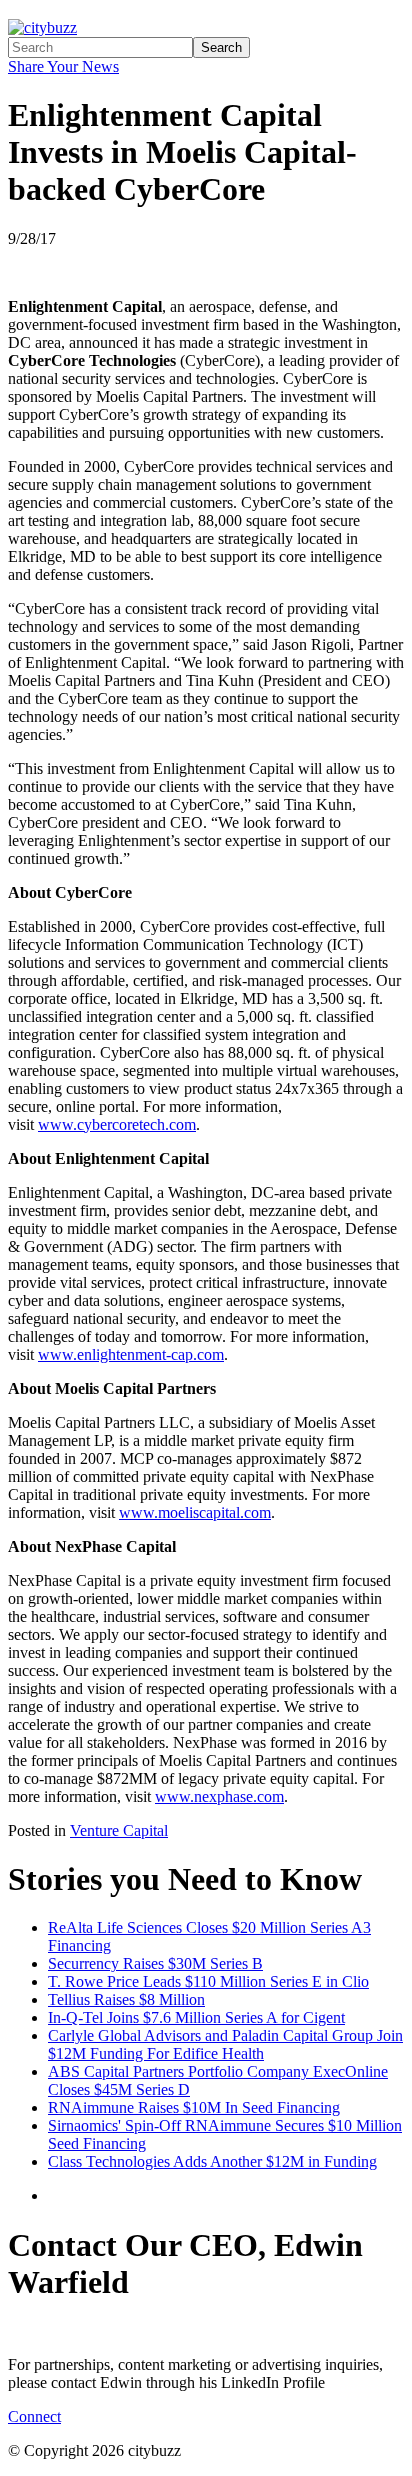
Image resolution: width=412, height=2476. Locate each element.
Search (221, 47)
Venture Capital (119, 1830)
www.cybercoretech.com (117, 1124)
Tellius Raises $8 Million (126, 1999)
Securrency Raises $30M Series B (155, 1963)
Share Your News (63, 66)
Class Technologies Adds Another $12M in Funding (212, 2161)
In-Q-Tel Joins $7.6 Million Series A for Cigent (196, 2017)
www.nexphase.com (219, 1796)
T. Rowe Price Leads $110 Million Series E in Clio (208, 1981)
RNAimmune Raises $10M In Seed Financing (194, 2107)
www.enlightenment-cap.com (131, 1354)
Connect (34, 2416)
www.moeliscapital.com (195, 1512)
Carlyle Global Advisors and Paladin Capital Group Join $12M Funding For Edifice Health (225, 2044)
